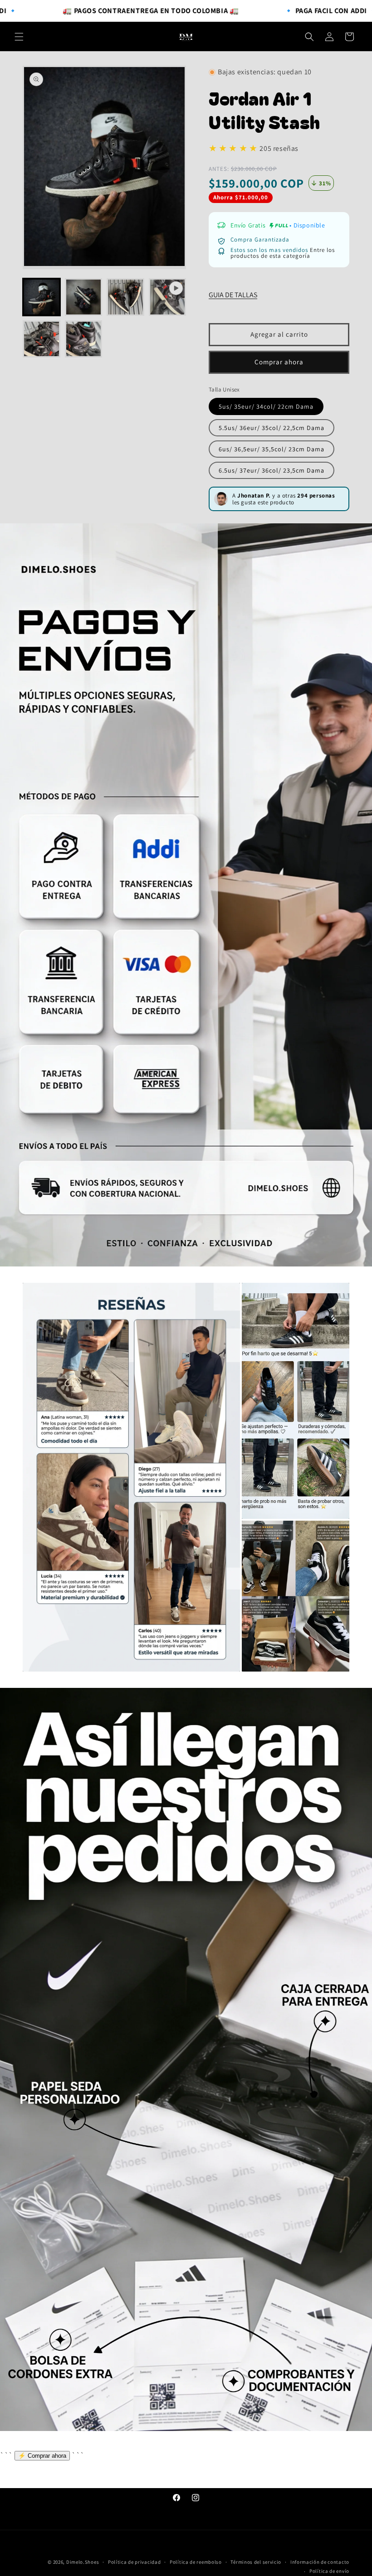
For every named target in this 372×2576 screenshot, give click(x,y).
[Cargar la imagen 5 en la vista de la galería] (84, 339)
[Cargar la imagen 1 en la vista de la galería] (42, 297)
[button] (19, 37)
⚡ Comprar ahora (42, 2456)
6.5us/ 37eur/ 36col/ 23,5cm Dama (272, 470)
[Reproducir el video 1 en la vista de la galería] (168, 297)
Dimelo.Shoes (83, 2562)
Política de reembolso (196, 2562)
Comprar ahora (279, 362)
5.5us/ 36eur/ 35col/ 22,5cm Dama (272, 428)
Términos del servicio (256, 2562)
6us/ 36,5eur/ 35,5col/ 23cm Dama (272, 449)
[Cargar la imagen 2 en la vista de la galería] (84, 297)
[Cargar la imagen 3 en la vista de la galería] (125, 297)
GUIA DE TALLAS (233, 295)
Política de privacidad (134, 2562)
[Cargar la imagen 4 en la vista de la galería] (42, 339)
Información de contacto (320, 2562)
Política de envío (329, 2571)
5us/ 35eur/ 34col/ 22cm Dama (266, 406)
